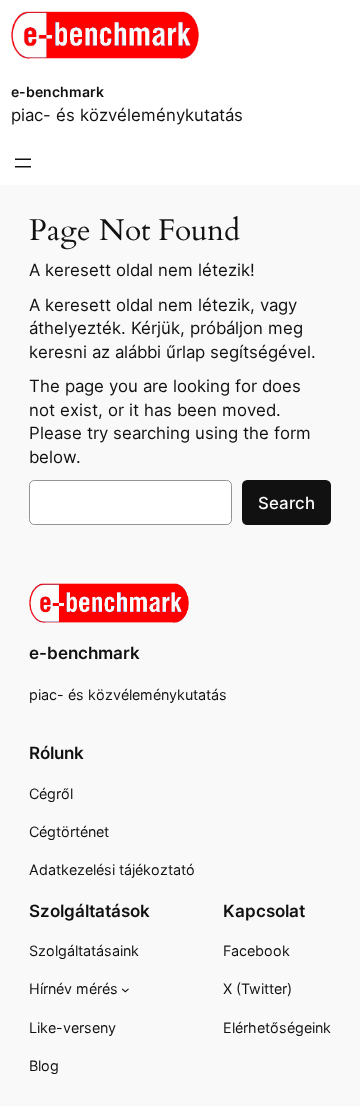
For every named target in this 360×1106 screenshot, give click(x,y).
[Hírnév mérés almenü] (125, 989)
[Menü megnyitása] (23, 163)
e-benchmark (57, 91)
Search (286, 503)
